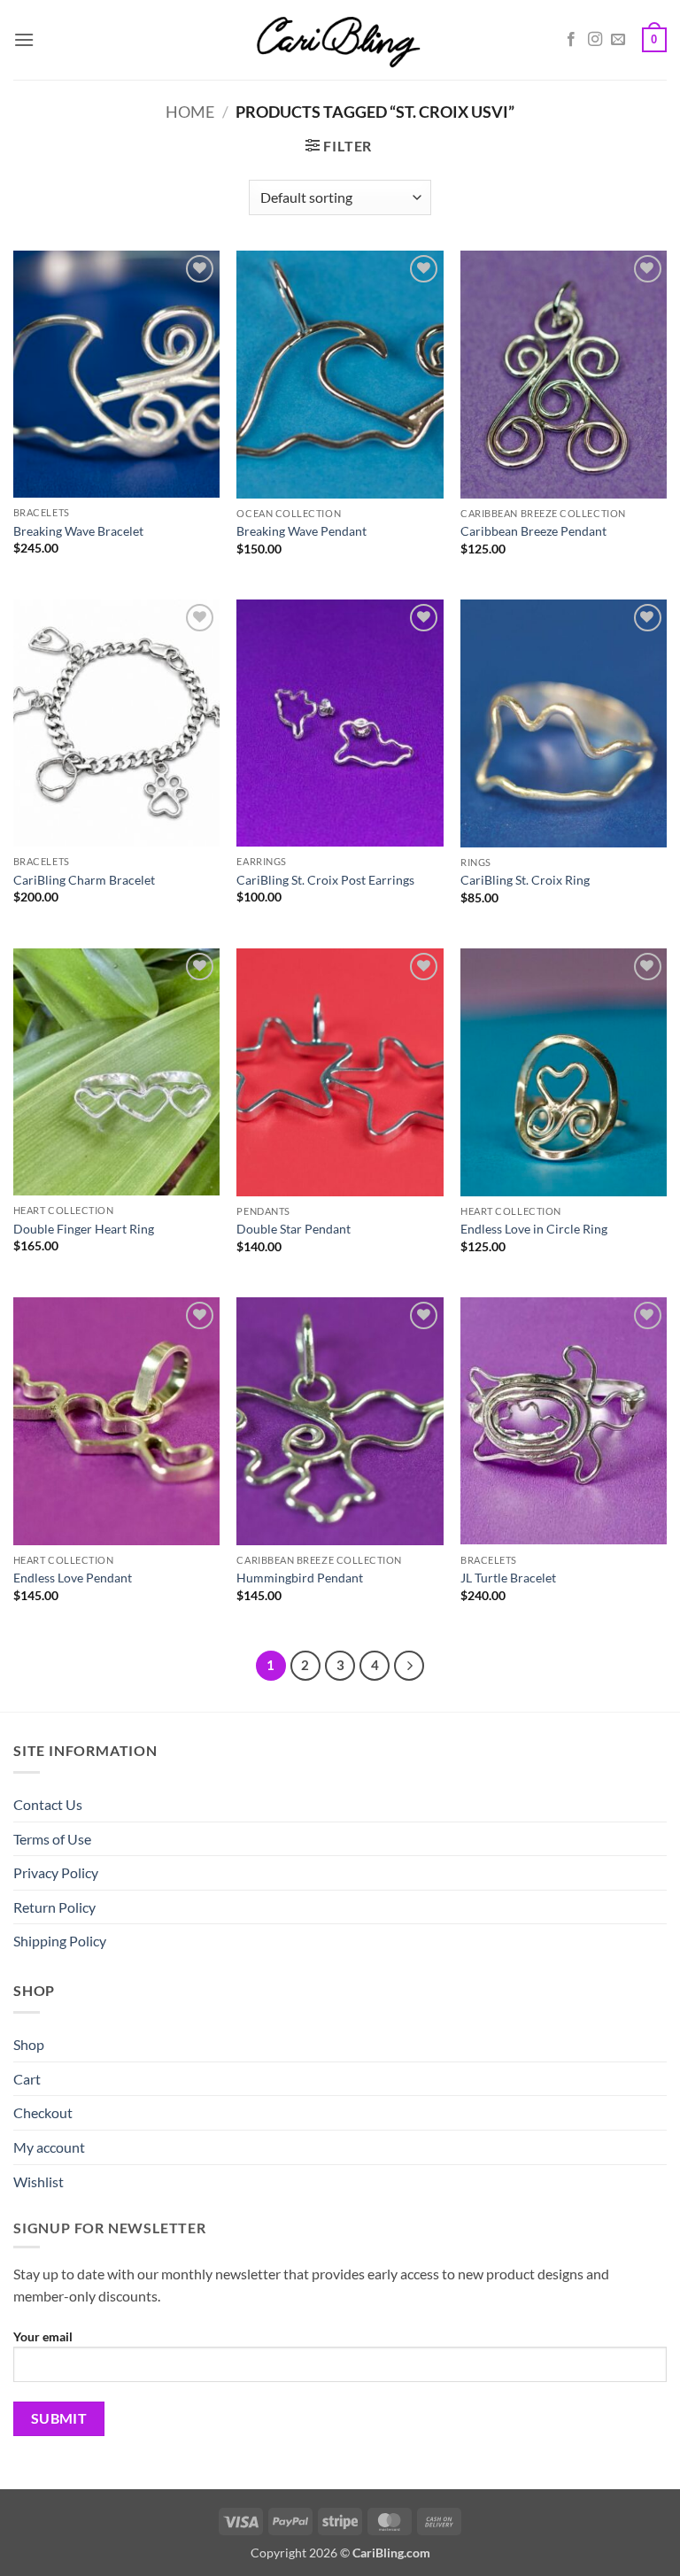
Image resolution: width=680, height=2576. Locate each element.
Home (190, 112)
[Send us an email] (618, 40)
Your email (43, 2336)
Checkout (43, 2112)
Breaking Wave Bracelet (78, 531)
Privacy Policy (56, 1872)
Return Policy (54, 1907)
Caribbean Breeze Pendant (533, 531)
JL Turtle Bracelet (508, 1578)
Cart (27, 2079)
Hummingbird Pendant (300, 1578)
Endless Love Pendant (73, 1578)
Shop (29, 2044)
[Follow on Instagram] (595, 40)
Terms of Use (52, 1839)
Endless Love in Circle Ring (534, 1229)
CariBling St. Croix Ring (525, 880)
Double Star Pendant (294, 1229)
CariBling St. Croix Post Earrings (325, 880)
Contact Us (48, 1804)
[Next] (409, 1666)
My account (49, 2147)
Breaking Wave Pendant (301, 531)
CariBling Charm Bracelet (84, 880)
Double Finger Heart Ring (84, 1229)
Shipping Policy (60, 1941)
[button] (24, 39)
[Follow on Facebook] (571, 40)
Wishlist (39, 2181)
